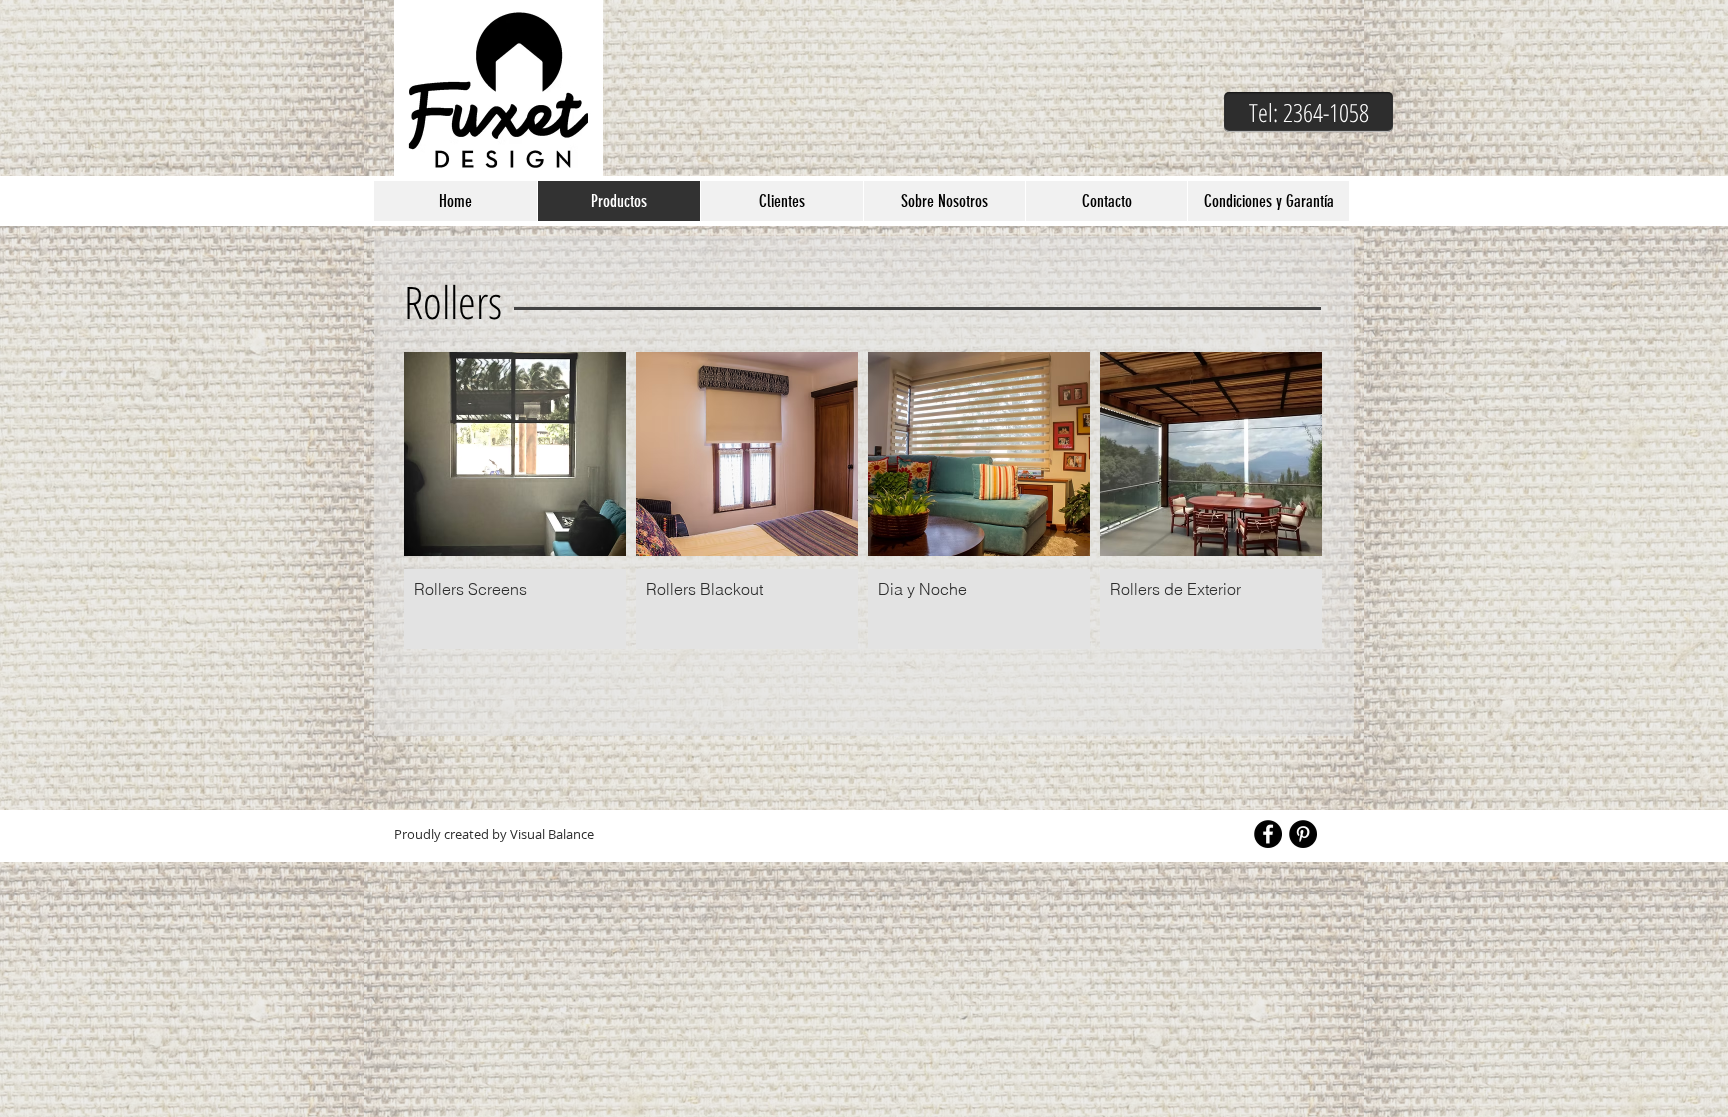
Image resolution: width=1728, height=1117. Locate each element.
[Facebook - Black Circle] (1268, 834)
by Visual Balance (541, 834)
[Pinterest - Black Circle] (1303, 834)
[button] (1308, 112)
